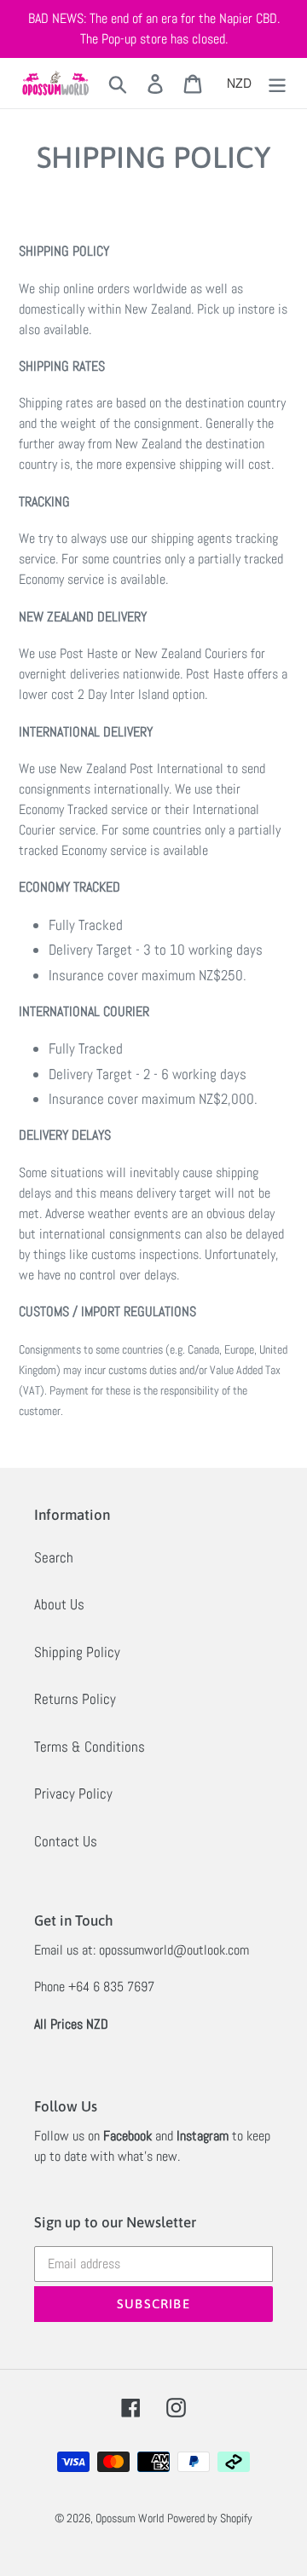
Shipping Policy (77, 1652)
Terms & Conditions (90, 1747)
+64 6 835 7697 (111, 1987)
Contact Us (66, 1841)
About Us (59, 1604)
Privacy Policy (73, 1793)
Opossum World (130, 2518)
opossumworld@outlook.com (174, 1950)
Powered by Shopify (210, 2518)
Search (54, 1557)
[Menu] (277, 84)
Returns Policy (75, 1699)
